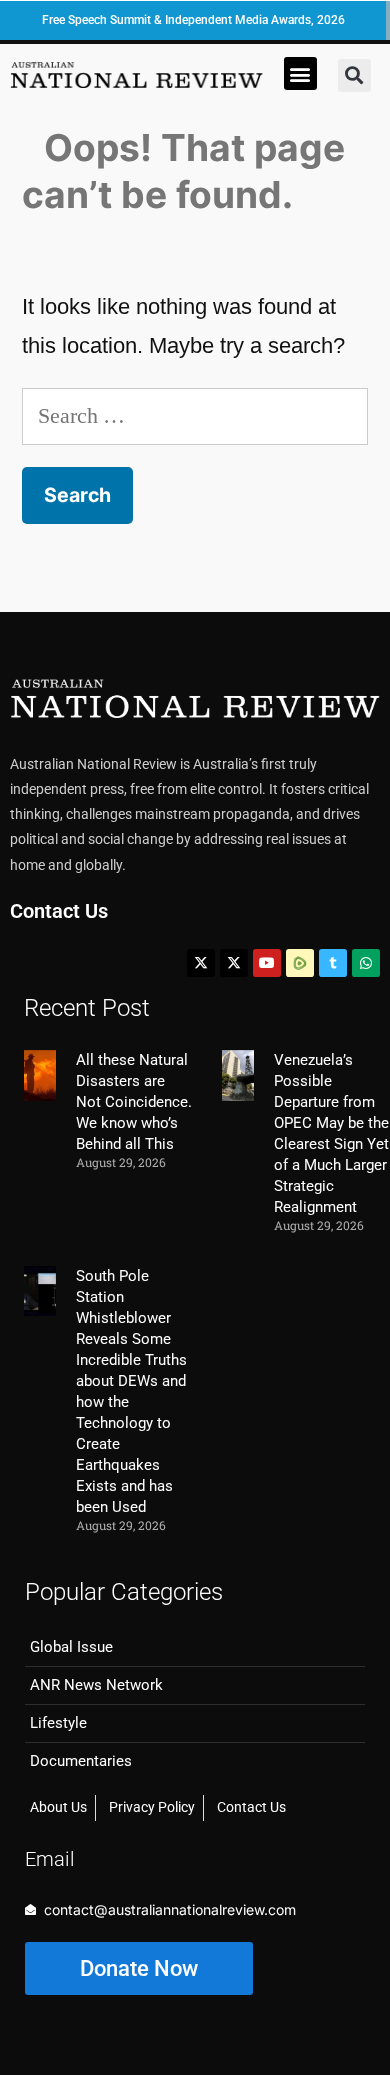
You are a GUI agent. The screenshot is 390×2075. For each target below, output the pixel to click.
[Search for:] (195, 415)
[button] (300, 73)
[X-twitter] (201, 963)
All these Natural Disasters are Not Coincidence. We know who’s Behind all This (134, 1102)
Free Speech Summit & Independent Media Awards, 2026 (193, 20)
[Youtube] (267, 963)
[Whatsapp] (366, 963)
